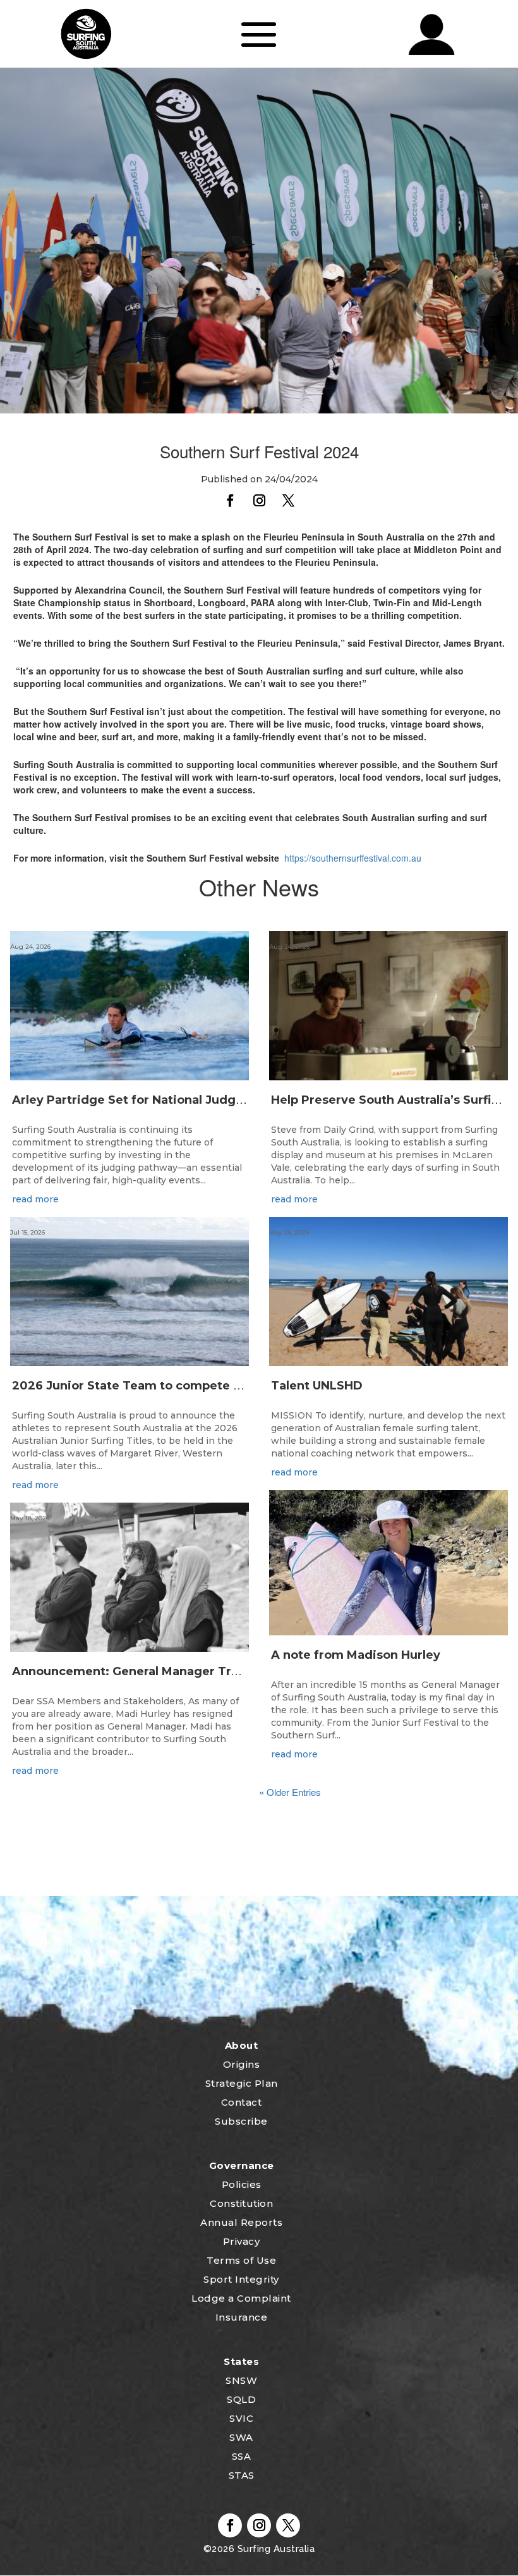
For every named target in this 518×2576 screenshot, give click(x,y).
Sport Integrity (241, 2279)
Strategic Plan (242, 2083)
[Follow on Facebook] (230, 501)
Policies (242, 2184)
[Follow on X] (288, 501)
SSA (242, 2456)
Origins (242, 2064)
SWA (241, 2437)
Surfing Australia (274, 2549)
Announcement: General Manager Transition (146, 1671)
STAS (242, 2475)
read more (35, 1199)
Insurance (242, 2317)
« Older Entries (290, 1792)
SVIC (241, 2418)
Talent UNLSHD (318, 1386)
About (242, 2045)
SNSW (241, 2380)
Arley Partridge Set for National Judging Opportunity (172, 1100)
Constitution (241, 2203)
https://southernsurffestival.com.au (353, 858)
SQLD (241, 2399)
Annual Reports (241, 2222)
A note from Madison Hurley (356, 1655)
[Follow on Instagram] (259, 501)
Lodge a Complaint (241, 2298)
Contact (242, 2102)
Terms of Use (241, 2260)
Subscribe (241, 2121)
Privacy (242, 2241)
